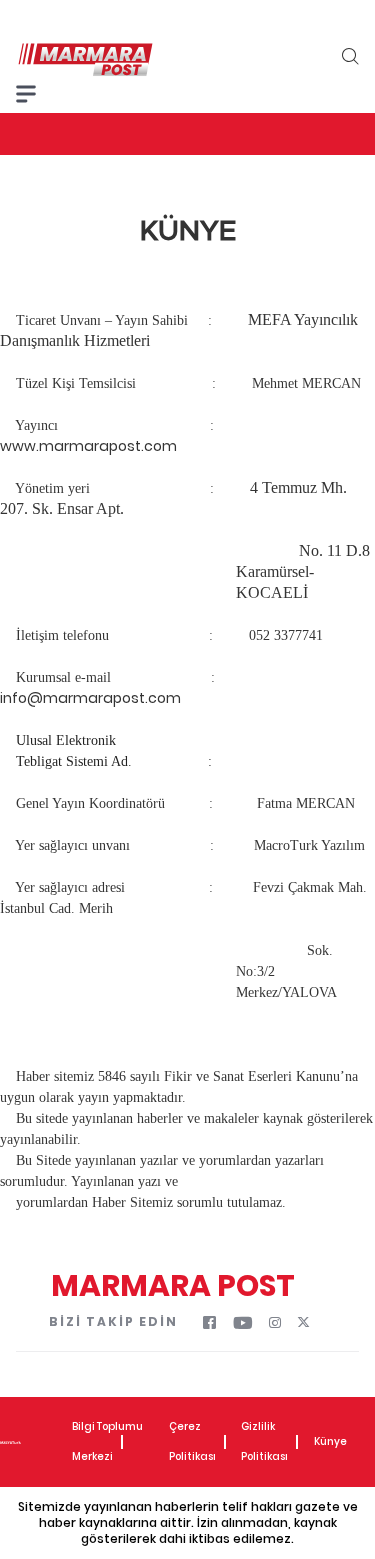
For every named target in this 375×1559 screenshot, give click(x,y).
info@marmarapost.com (90, 698)
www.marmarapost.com (88, 446)
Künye (330, 1441)
